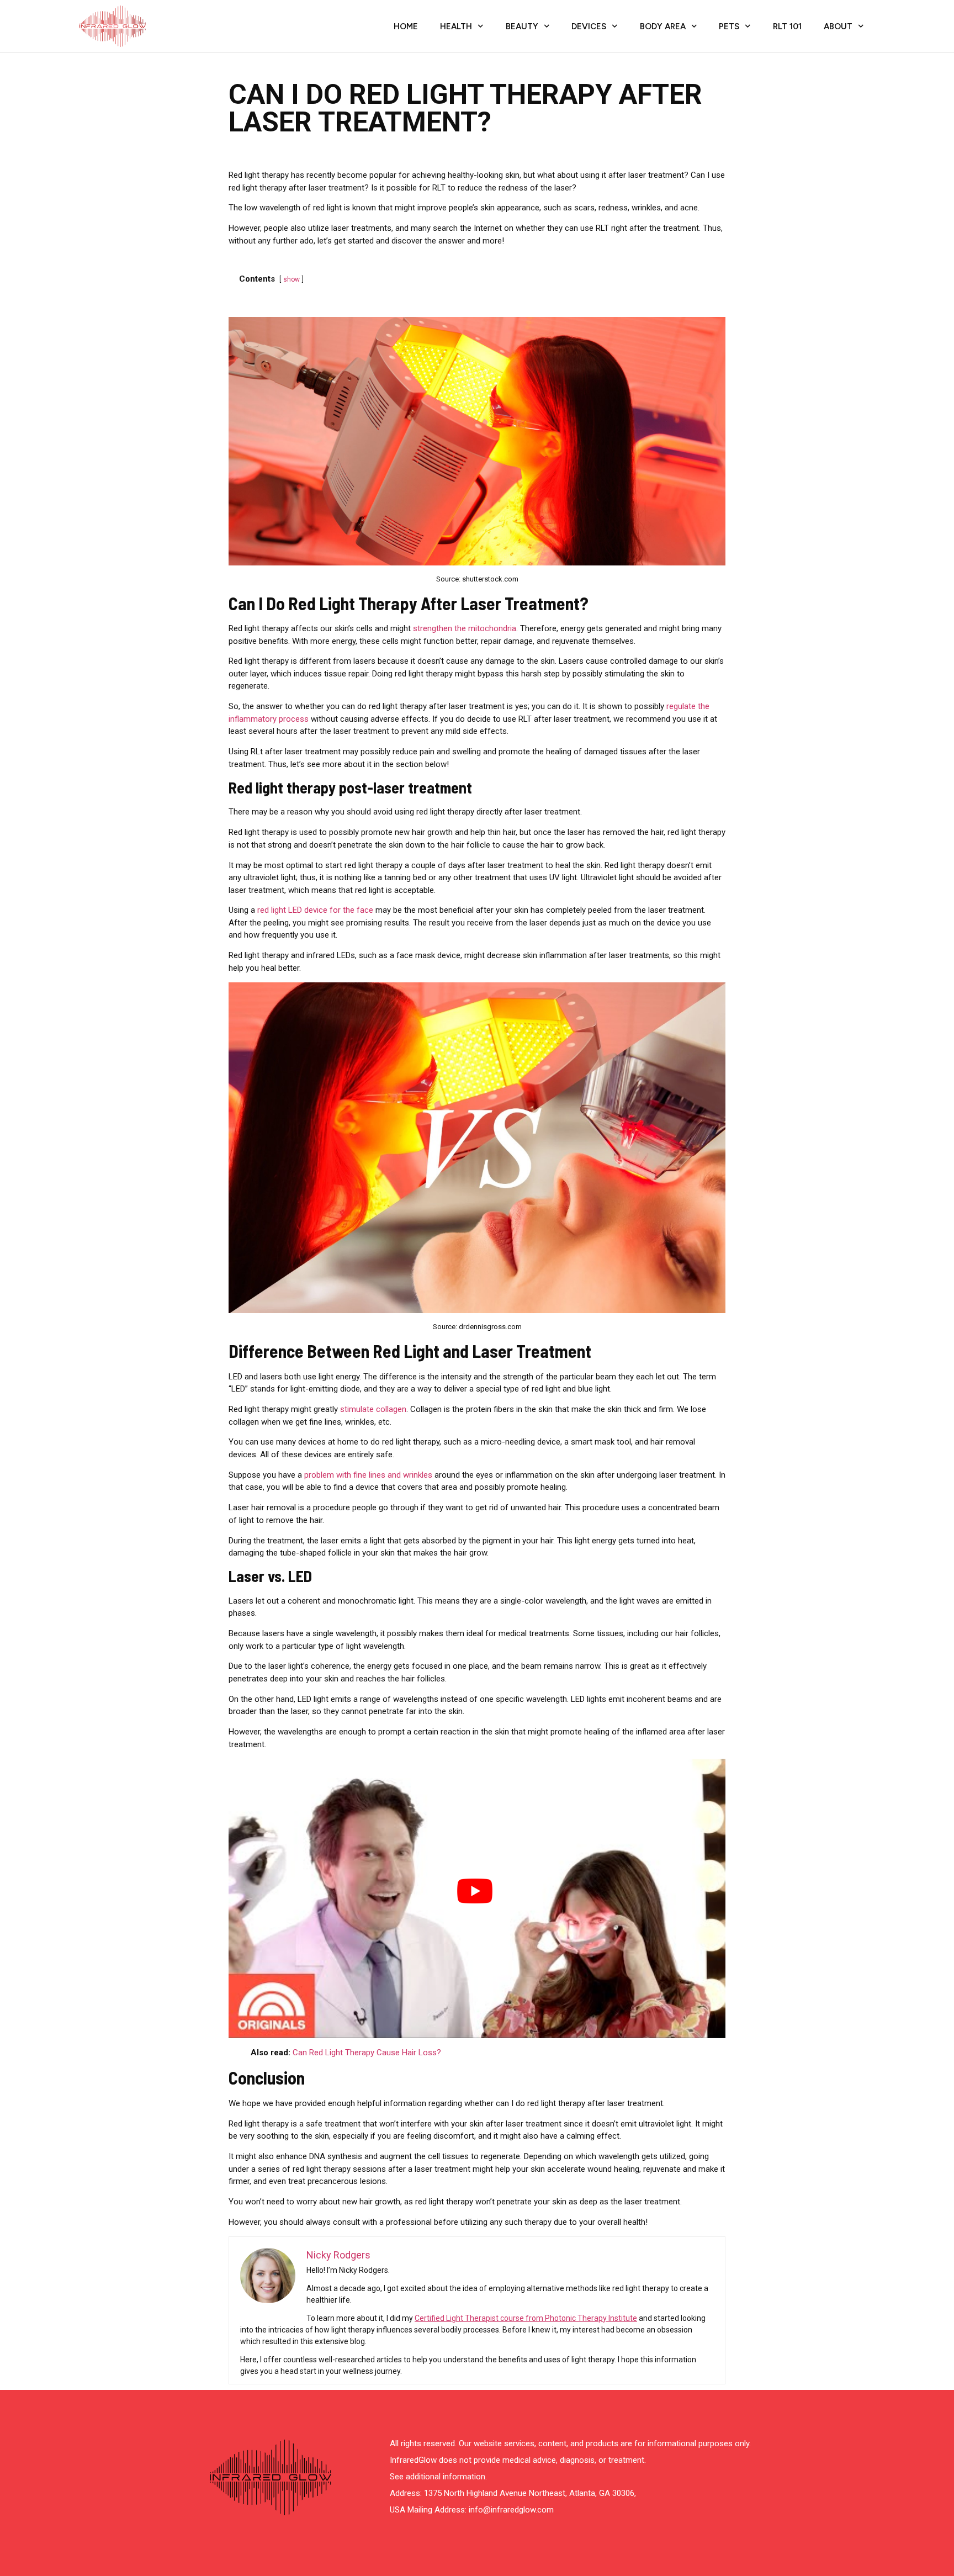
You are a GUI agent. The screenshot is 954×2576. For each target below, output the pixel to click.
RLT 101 (787, 27)
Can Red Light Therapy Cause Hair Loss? (367, 2053)
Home (406, 27)
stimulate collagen (373, 1409)
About (838, 27)
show (291, 279)
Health (456, 27)
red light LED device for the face (315, 910)
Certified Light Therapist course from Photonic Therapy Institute (526, 2318)
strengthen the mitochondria (465, 628)
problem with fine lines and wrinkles (368, 1475)
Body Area (663, 27)
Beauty (522, 27)
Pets (729, 27)
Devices (589, 27)
